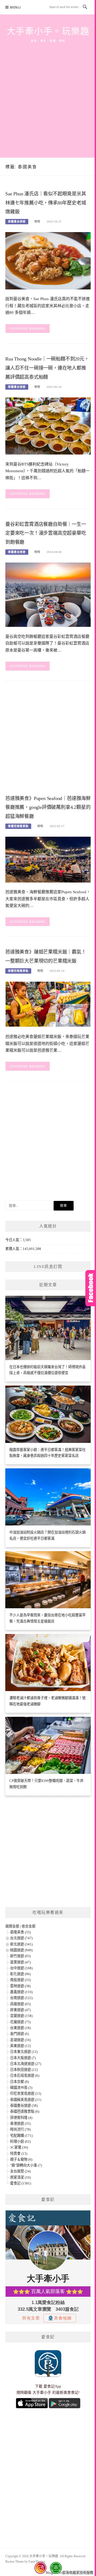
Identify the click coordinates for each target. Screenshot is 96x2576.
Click (91, 1288)
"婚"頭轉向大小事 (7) (26, 2165)
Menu (15, 7)
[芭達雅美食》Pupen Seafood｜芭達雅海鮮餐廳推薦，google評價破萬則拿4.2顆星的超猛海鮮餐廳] (48, 859)
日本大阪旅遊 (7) (23, 2058)
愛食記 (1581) (21, 2183)
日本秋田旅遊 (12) (24, 2070)
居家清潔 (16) (20, 2177)
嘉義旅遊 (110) (21, 1992)
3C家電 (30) (19, 2147)
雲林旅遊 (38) (20, 1986)
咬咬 (37, 222)
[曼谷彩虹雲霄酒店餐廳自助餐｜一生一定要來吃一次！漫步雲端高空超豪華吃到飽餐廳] (48, 594)
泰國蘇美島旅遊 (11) (26, 2100)
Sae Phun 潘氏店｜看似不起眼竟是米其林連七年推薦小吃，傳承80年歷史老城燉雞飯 (46, 203)
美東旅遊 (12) (20, 2046)
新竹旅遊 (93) (20, 1956)
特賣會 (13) (19, 2154)
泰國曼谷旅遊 (17, 222)
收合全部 (29, 1926)
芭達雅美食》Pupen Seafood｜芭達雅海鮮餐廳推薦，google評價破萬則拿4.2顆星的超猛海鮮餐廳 (48, 807)
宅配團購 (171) (21, 2136)
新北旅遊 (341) (21, 1944)
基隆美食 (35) (20, 1932)
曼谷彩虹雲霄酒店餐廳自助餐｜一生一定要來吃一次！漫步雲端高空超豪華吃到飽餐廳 (46, 533)
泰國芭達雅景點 (18, 826)
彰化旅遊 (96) (20, 1974)
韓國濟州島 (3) (21, 2088)
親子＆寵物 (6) (21, 2159)
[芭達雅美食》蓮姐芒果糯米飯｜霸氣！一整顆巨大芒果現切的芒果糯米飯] (48, 1004)
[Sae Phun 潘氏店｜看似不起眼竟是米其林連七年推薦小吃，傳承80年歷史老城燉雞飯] (48, 260)
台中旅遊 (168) (21, 1968)
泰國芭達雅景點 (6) (25, 2111)
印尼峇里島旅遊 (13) (26, 2093)
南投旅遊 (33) (20, 1980)
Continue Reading (28, 329)
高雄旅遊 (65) (20, 2004)
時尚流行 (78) (20, 2129)
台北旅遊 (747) (21, 1938)
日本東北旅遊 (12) (24, 2052)
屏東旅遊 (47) (20, 2010)
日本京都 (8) (19, 2082)
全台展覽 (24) (20, 2171)
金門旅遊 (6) (19, 2034)
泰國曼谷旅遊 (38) (24, 2106)
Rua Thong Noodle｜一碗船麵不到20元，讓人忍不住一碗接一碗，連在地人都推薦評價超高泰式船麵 (47, 368)
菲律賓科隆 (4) (21, 2118)
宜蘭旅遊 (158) (21, 2016)
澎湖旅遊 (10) (20, 2040)
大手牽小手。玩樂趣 (48, 31)
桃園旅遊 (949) (21, 1950)
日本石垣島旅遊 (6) (25, 2076)
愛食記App (52, 2386)
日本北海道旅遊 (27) (26, 2064)
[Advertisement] (48, 94)
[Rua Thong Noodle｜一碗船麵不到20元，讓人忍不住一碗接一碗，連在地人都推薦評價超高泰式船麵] (48, 425)
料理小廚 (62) (20, 2141)
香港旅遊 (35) (20, 2123)
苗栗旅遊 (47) (20, 1962)
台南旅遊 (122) (21, 1998)
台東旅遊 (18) (20, 2028)
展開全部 (12, 1926)
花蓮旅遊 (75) (20, 2022)
